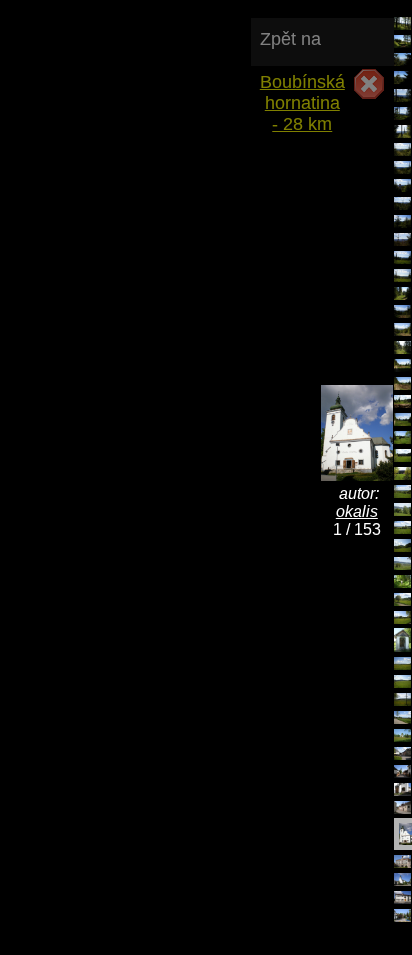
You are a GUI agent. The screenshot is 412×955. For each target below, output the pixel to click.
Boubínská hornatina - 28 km (302, 92)
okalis (357, 511)
